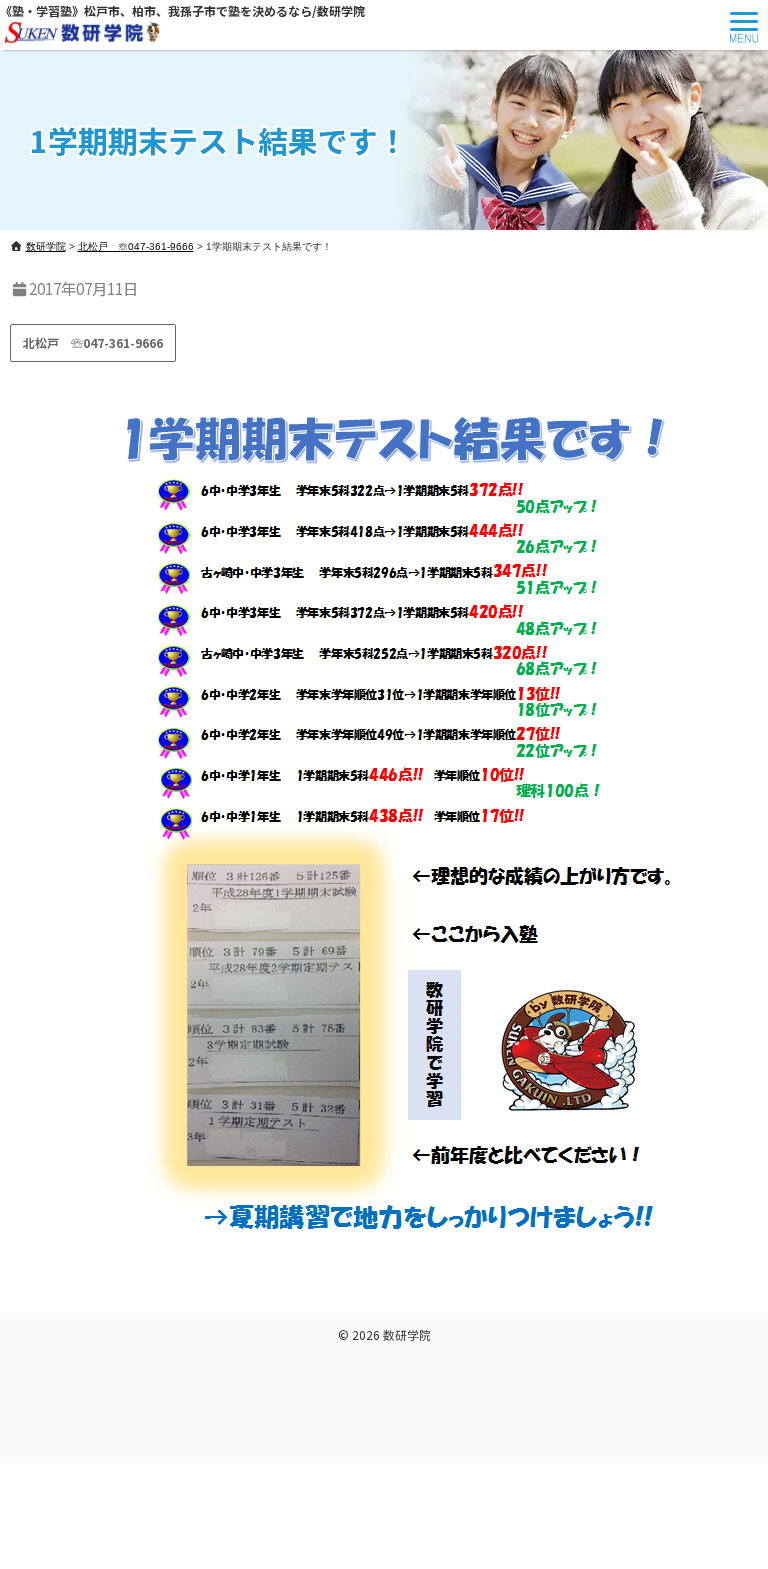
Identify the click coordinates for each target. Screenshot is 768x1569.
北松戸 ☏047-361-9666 (93, 342)
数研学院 (407, 1334)
